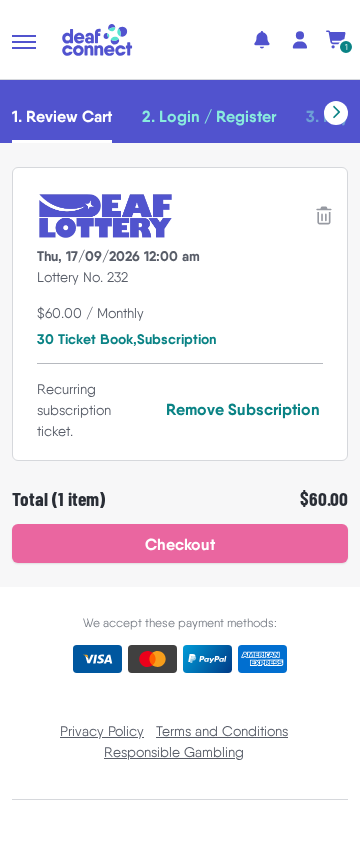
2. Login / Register (209, 116)
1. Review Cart (62, 116)
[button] (24, 42)
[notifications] (262, 40)
